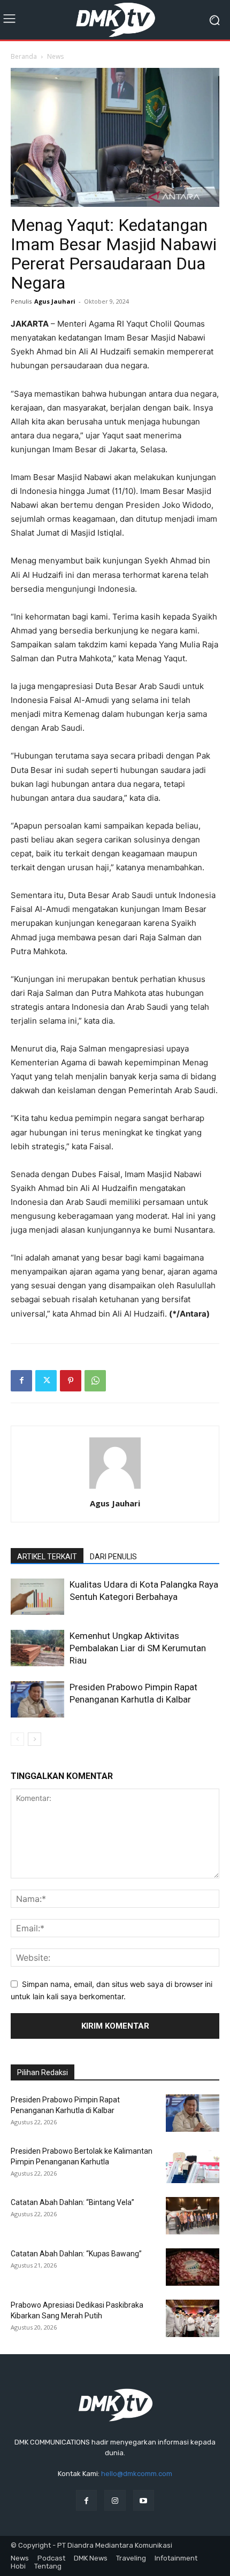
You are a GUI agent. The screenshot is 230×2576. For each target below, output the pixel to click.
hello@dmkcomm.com (137, 2474)
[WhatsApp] (95, 1381)
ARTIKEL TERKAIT (47, 1557)
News (55, 56)
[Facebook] (21, 1381)
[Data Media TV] (115, 20)
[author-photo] (115, 1488)
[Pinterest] (71, 1381)
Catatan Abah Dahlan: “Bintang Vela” (72, 2202)
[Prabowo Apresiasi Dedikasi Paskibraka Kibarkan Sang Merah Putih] (193, 2318)
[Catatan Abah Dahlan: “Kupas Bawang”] (193, 2267)
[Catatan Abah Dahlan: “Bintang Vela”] (193, 2216)
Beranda (24, 56)
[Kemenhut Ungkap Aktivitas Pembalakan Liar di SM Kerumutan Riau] (37, 1648)
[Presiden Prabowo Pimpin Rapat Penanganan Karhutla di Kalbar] (37, 1700)
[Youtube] (144, 2500)
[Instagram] (115, 2500)
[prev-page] (17, 1739)
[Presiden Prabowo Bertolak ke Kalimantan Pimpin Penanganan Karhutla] (193, 2164)
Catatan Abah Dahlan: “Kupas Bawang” (76, 2254)
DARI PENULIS (113, 1557)
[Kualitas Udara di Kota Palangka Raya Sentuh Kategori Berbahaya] (37, 1597)
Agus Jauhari (55, 301)
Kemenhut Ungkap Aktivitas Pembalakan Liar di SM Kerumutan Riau (138, 1648)
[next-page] (34, 1739)
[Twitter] (46, 1381)
